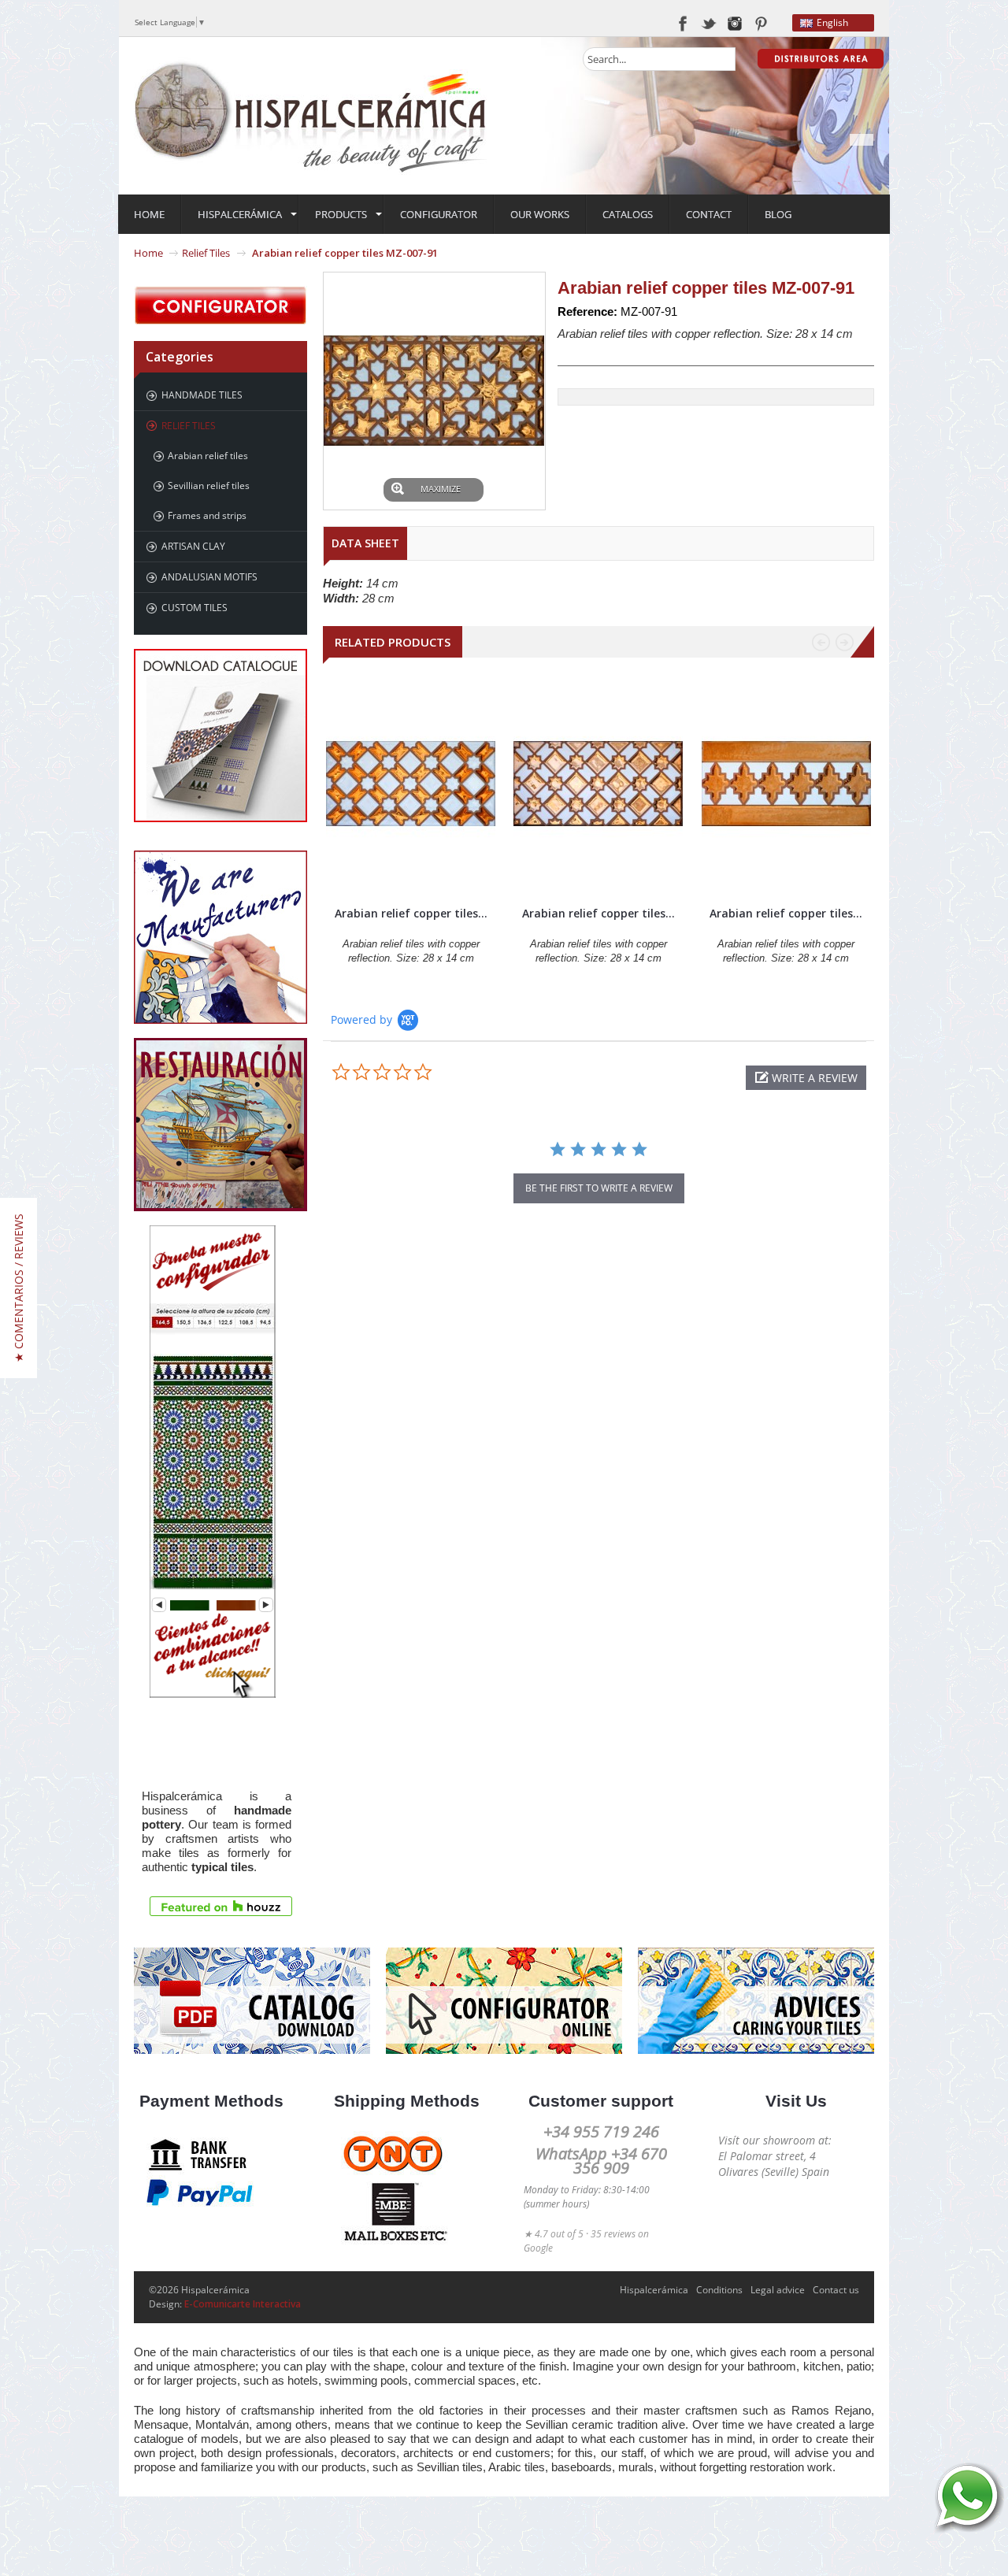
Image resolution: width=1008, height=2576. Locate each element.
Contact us (836, 2290)
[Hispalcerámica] (311, 115)
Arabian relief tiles (208, 456)
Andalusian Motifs (209, 577)
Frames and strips (207, 515)
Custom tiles (195, 608)
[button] (806, 1078)
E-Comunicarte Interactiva (243, 2304)
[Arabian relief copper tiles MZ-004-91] (786, 784)
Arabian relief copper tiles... (411, 913)
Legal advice (778, 2290)
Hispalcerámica (654, 2290)
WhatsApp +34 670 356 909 (601, 2161)
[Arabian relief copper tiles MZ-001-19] (411, 784)
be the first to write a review (599, 1188)
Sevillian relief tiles (209, 486)
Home (148, 253)
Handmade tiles (202, 395)
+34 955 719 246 (601, 2131)
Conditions (719, 2290)
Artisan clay (193, 546)
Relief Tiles (206, 253)
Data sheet (365, 543)
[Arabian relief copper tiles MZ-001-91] (598, 784)
